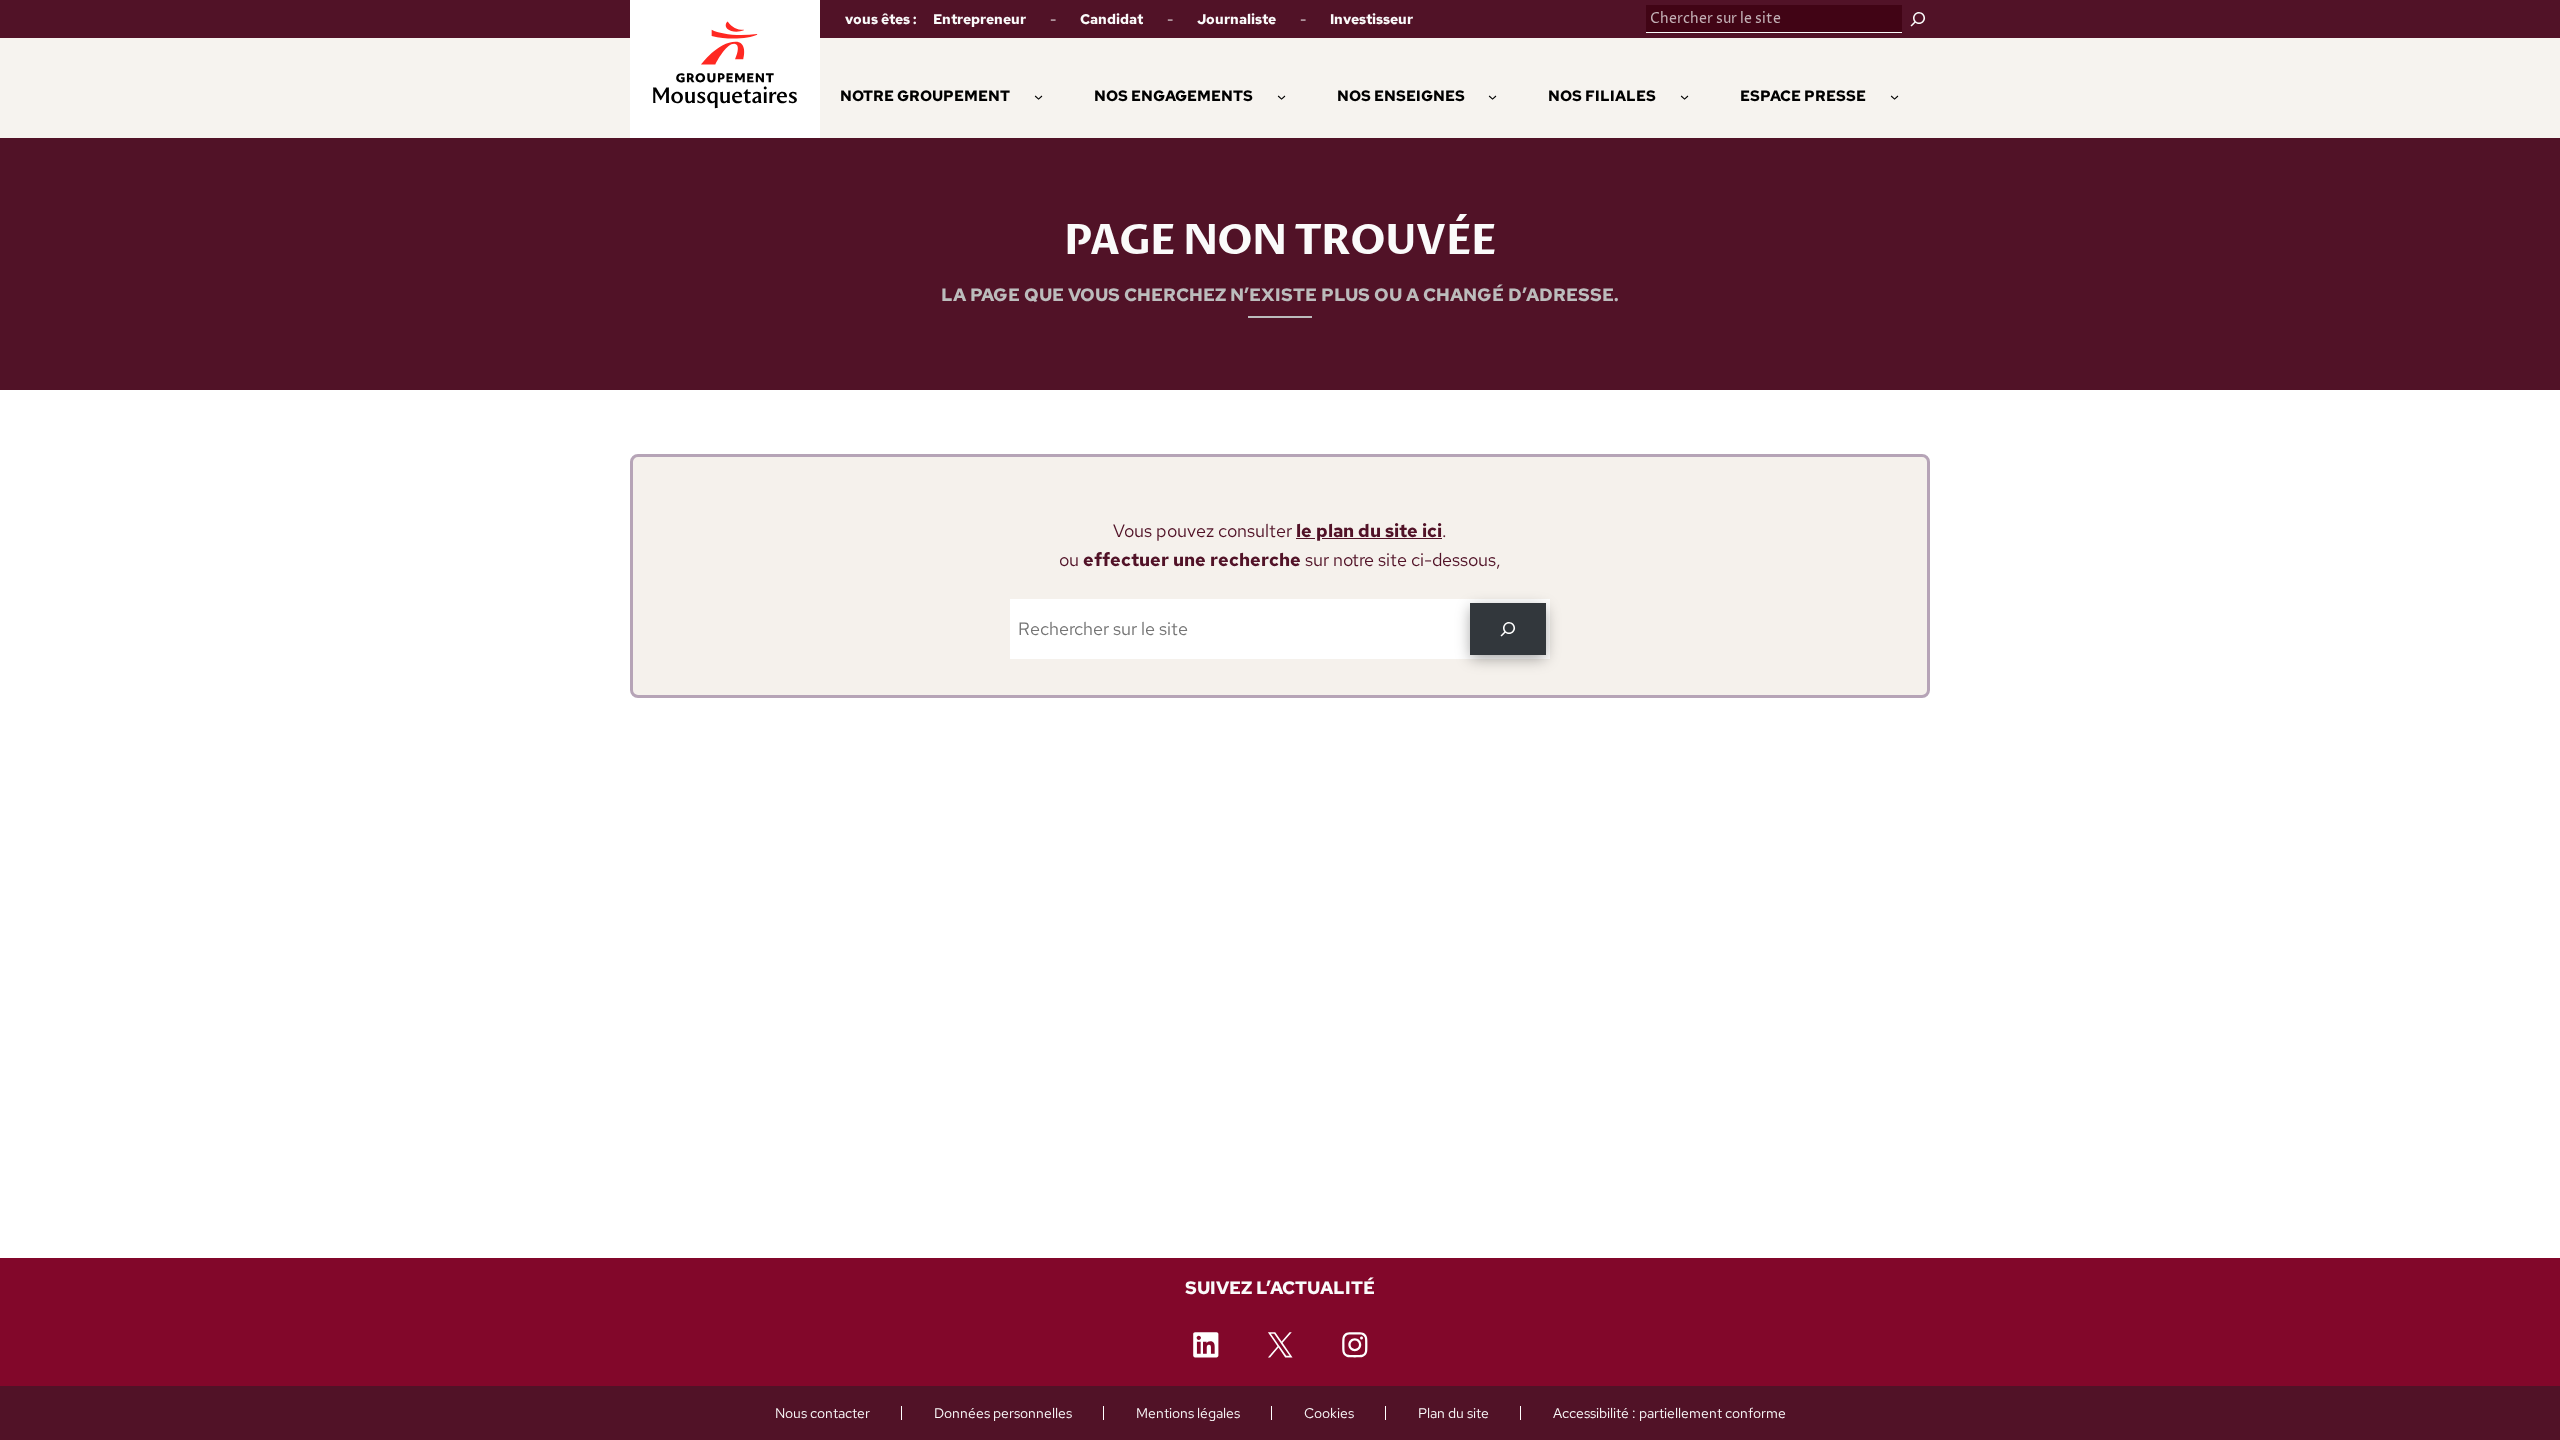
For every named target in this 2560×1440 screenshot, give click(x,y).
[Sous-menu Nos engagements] (1281, 95)
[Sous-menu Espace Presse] (1894, 95)
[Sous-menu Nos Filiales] (1684, 95)
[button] (1173, 96)
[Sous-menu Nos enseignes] (1492, 95)
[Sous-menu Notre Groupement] (1038, 95)
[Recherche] (1508, 629)
